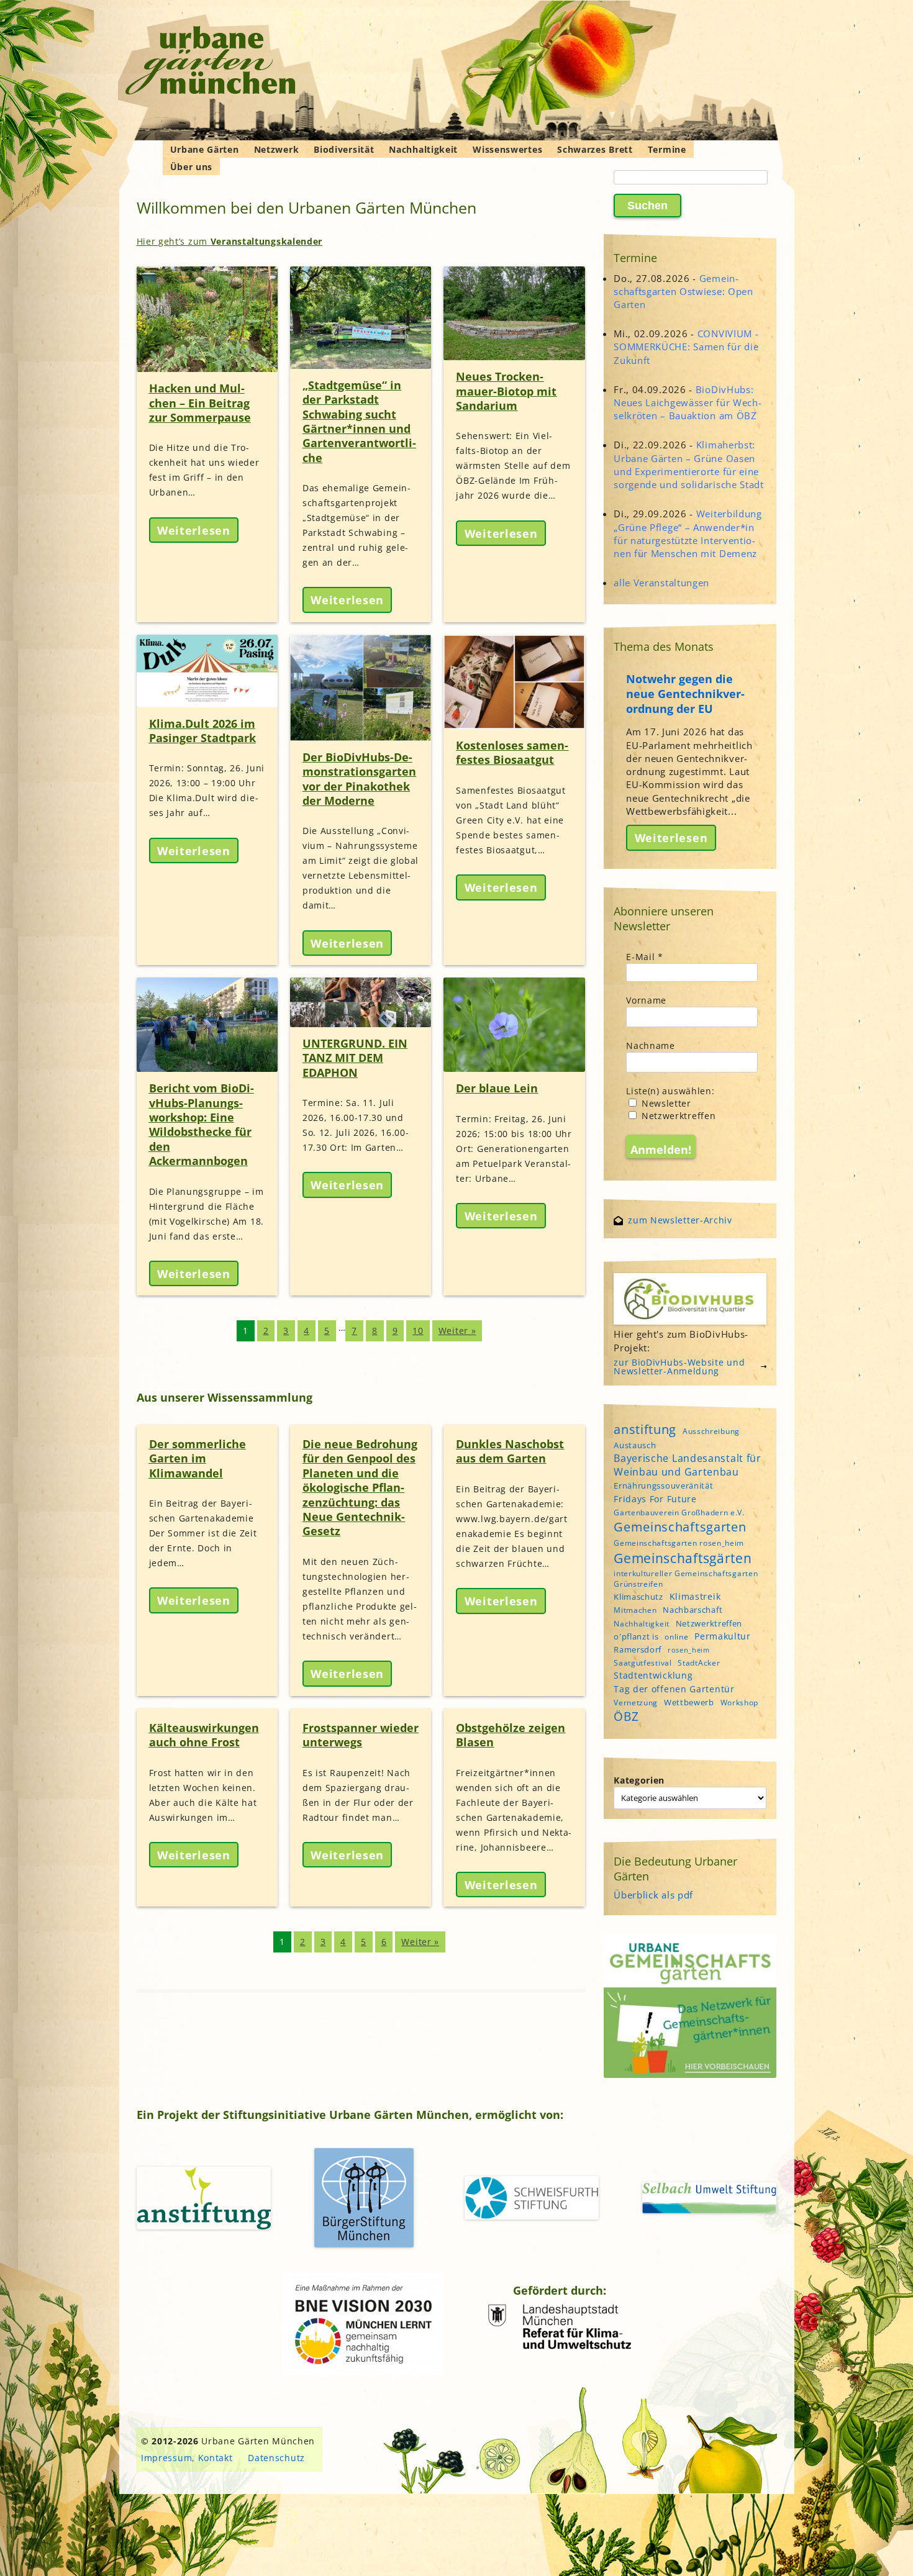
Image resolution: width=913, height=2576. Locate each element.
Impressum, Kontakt (187, 2458)
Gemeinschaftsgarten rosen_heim (679, 1543)
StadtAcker (699, 1663)
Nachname (651, 1045)
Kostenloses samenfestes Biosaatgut (512, 752)
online (676, 1637)
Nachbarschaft (693, 1610)
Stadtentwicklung (653, 1675)
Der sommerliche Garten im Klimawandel (198, 1458)
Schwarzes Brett (595, 149)
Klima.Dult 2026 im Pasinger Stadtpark (202, 731)
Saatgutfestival (643, 1663)
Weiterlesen (194, 530)
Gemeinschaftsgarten (680, 1527)
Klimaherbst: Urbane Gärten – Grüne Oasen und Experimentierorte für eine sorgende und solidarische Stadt (689, 465)
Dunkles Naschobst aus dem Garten (510, 1451)
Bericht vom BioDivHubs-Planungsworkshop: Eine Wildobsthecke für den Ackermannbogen (202, 1124)
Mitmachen (635, 1610)
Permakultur (723, 1636)
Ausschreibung (711, 1431)
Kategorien (639, 1780)
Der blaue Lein (497, 1088)
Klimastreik (695, 1596)
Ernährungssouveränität (663, 1485)
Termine (667, 149)
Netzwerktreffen (677, 1116)
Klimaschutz (638, 1597)
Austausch (635, 1445)
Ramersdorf (638, 1649)
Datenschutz (276, 2458)
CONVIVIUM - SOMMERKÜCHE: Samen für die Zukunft (686, 347)
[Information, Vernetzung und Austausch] (211, 62)
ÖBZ (626, 1717)
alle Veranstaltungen (661, 583)
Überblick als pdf (653, 1895)
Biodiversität (344, 149)
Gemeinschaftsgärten (683, 1558)
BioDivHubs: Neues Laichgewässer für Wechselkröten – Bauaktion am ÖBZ (688, 402)
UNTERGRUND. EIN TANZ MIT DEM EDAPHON (355, 1058)
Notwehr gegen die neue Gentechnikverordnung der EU (685, 694)
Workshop (740, 1703)
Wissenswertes (507, 149)
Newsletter (665, 1103)
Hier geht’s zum (230, 241)
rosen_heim (689, 1650)
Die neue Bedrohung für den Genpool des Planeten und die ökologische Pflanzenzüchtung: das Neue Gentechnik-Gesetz (360, 1487)
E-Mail (645, 957)
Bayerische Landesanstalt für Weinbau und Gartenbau (688, 1465)
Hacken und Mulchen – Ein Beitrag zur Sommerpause (200, 403)
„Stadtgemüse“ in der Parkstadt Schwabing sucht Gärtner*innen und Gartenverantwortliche (359, 421)
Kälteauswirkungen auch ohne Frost (204, 1735)
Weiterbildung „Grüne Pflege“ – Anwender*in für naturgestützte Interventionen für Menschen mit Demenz (688, 533)
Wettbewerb (689, 1702)
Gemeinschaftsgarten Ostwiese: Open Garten (684, 291)
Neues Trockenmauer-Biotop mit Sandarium (506, 391)
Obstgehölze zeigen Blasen (511, 1735)
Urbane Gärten (205, 149)
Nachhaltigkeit (423, 149)
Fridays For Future (655, 1499)
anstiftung (645, 1429)
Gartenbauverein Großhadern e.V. (679, 1512)
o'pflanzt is (636, 1636)
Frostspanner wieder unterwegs (361, 1735)
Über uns (192, 167)
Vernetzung (636, 1703)
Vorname (646, 1000)
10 (418, 1331)
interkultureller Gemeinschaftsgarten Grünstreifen (686, 1579)
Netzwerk (277, 149)
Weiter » (457, 1331)
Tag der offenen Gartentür (674, 1689)
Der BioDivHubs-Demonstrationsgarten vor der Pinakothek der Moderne (359, 779)
